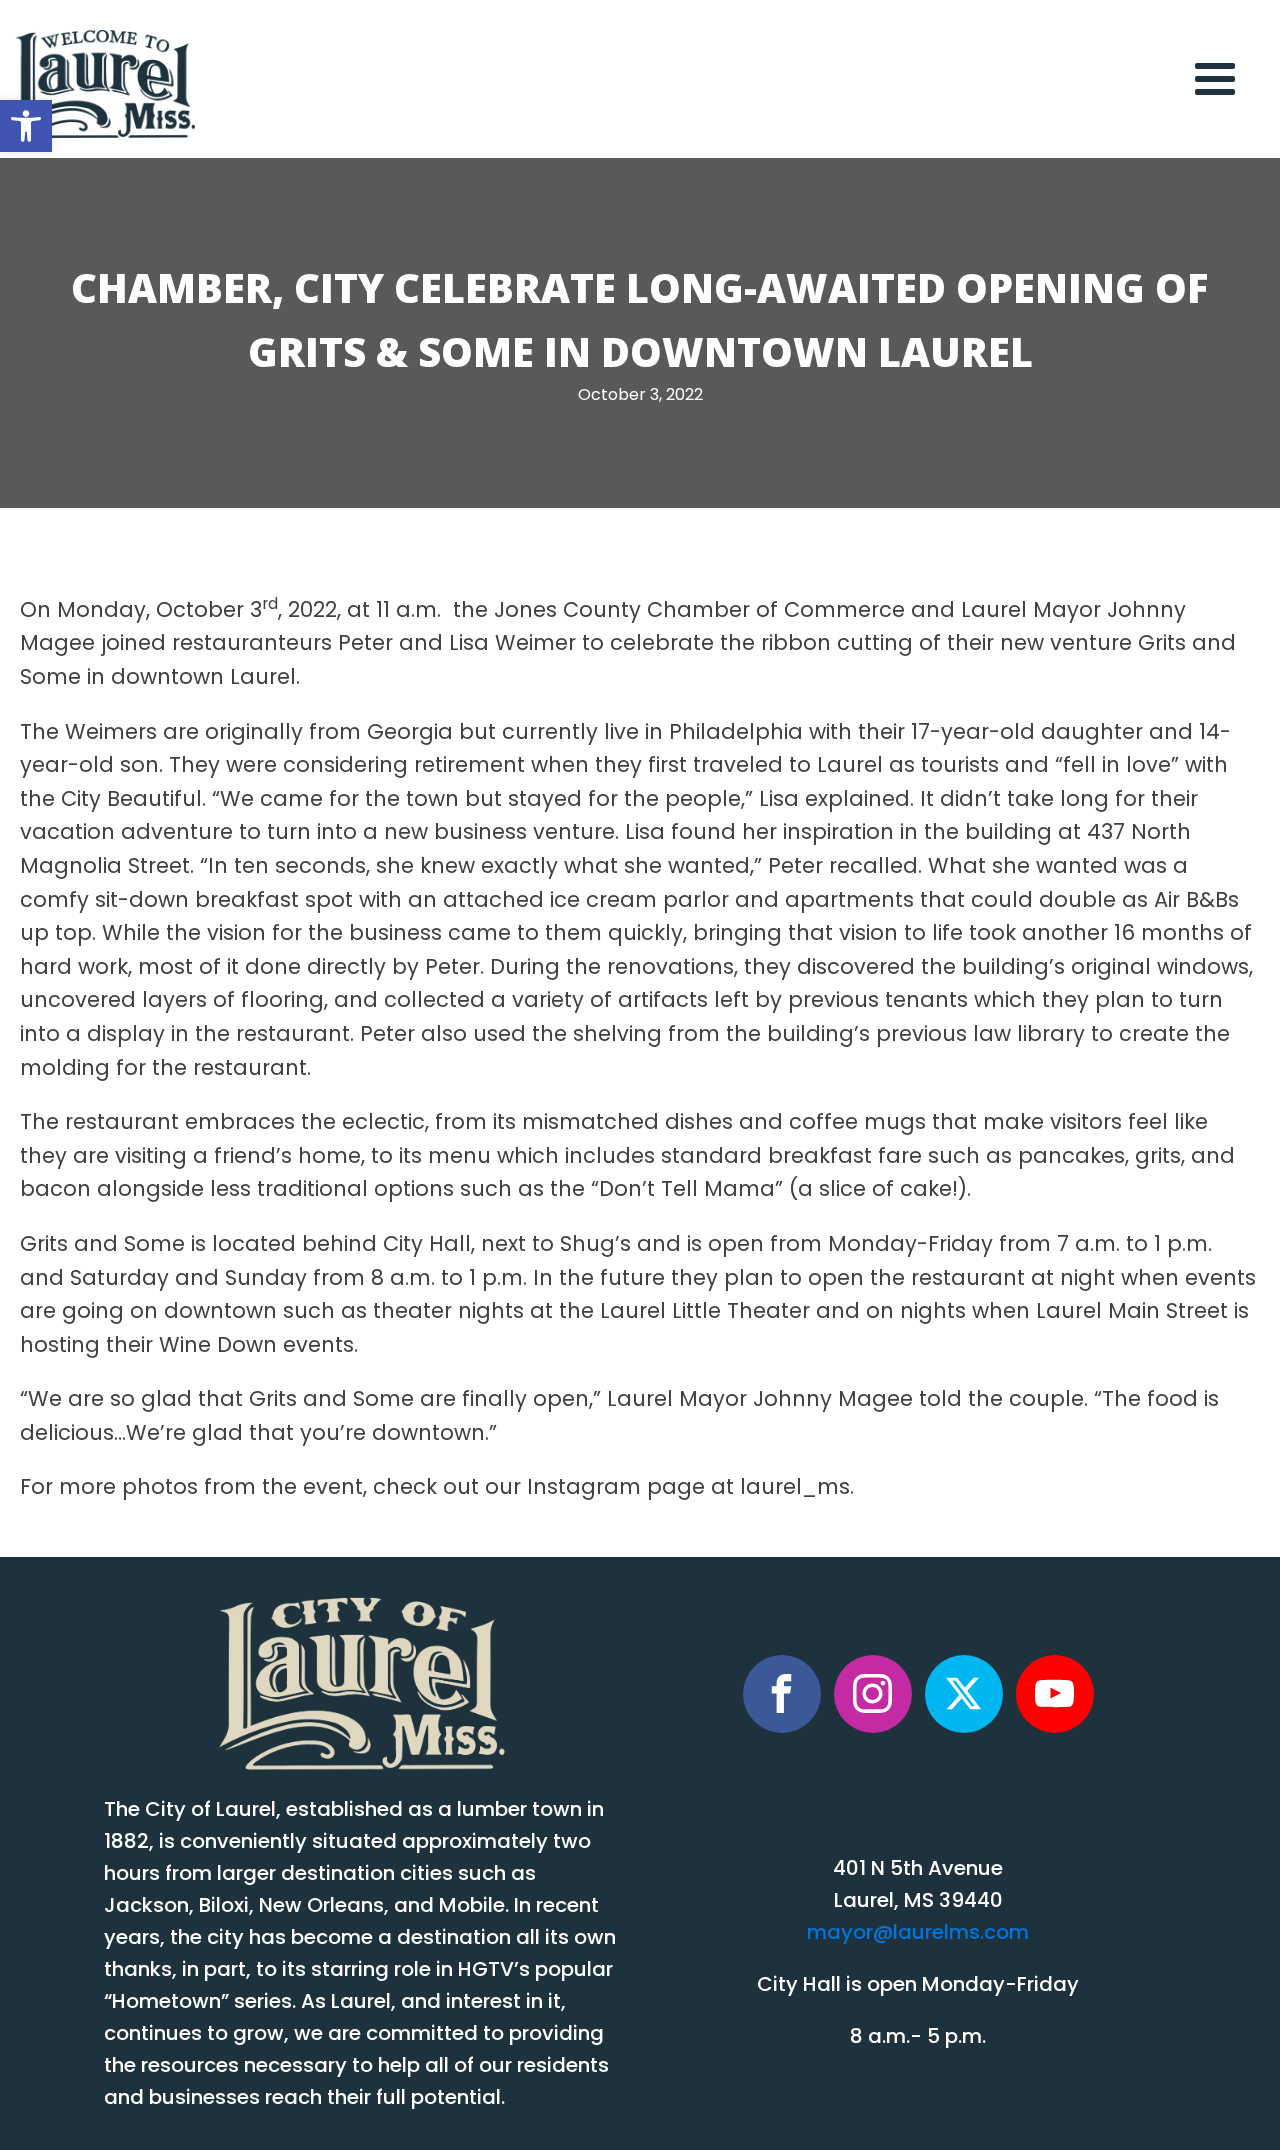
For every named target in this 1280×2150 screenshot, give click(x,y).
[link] (26, 126)
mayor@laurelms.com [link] (918, 1934)
